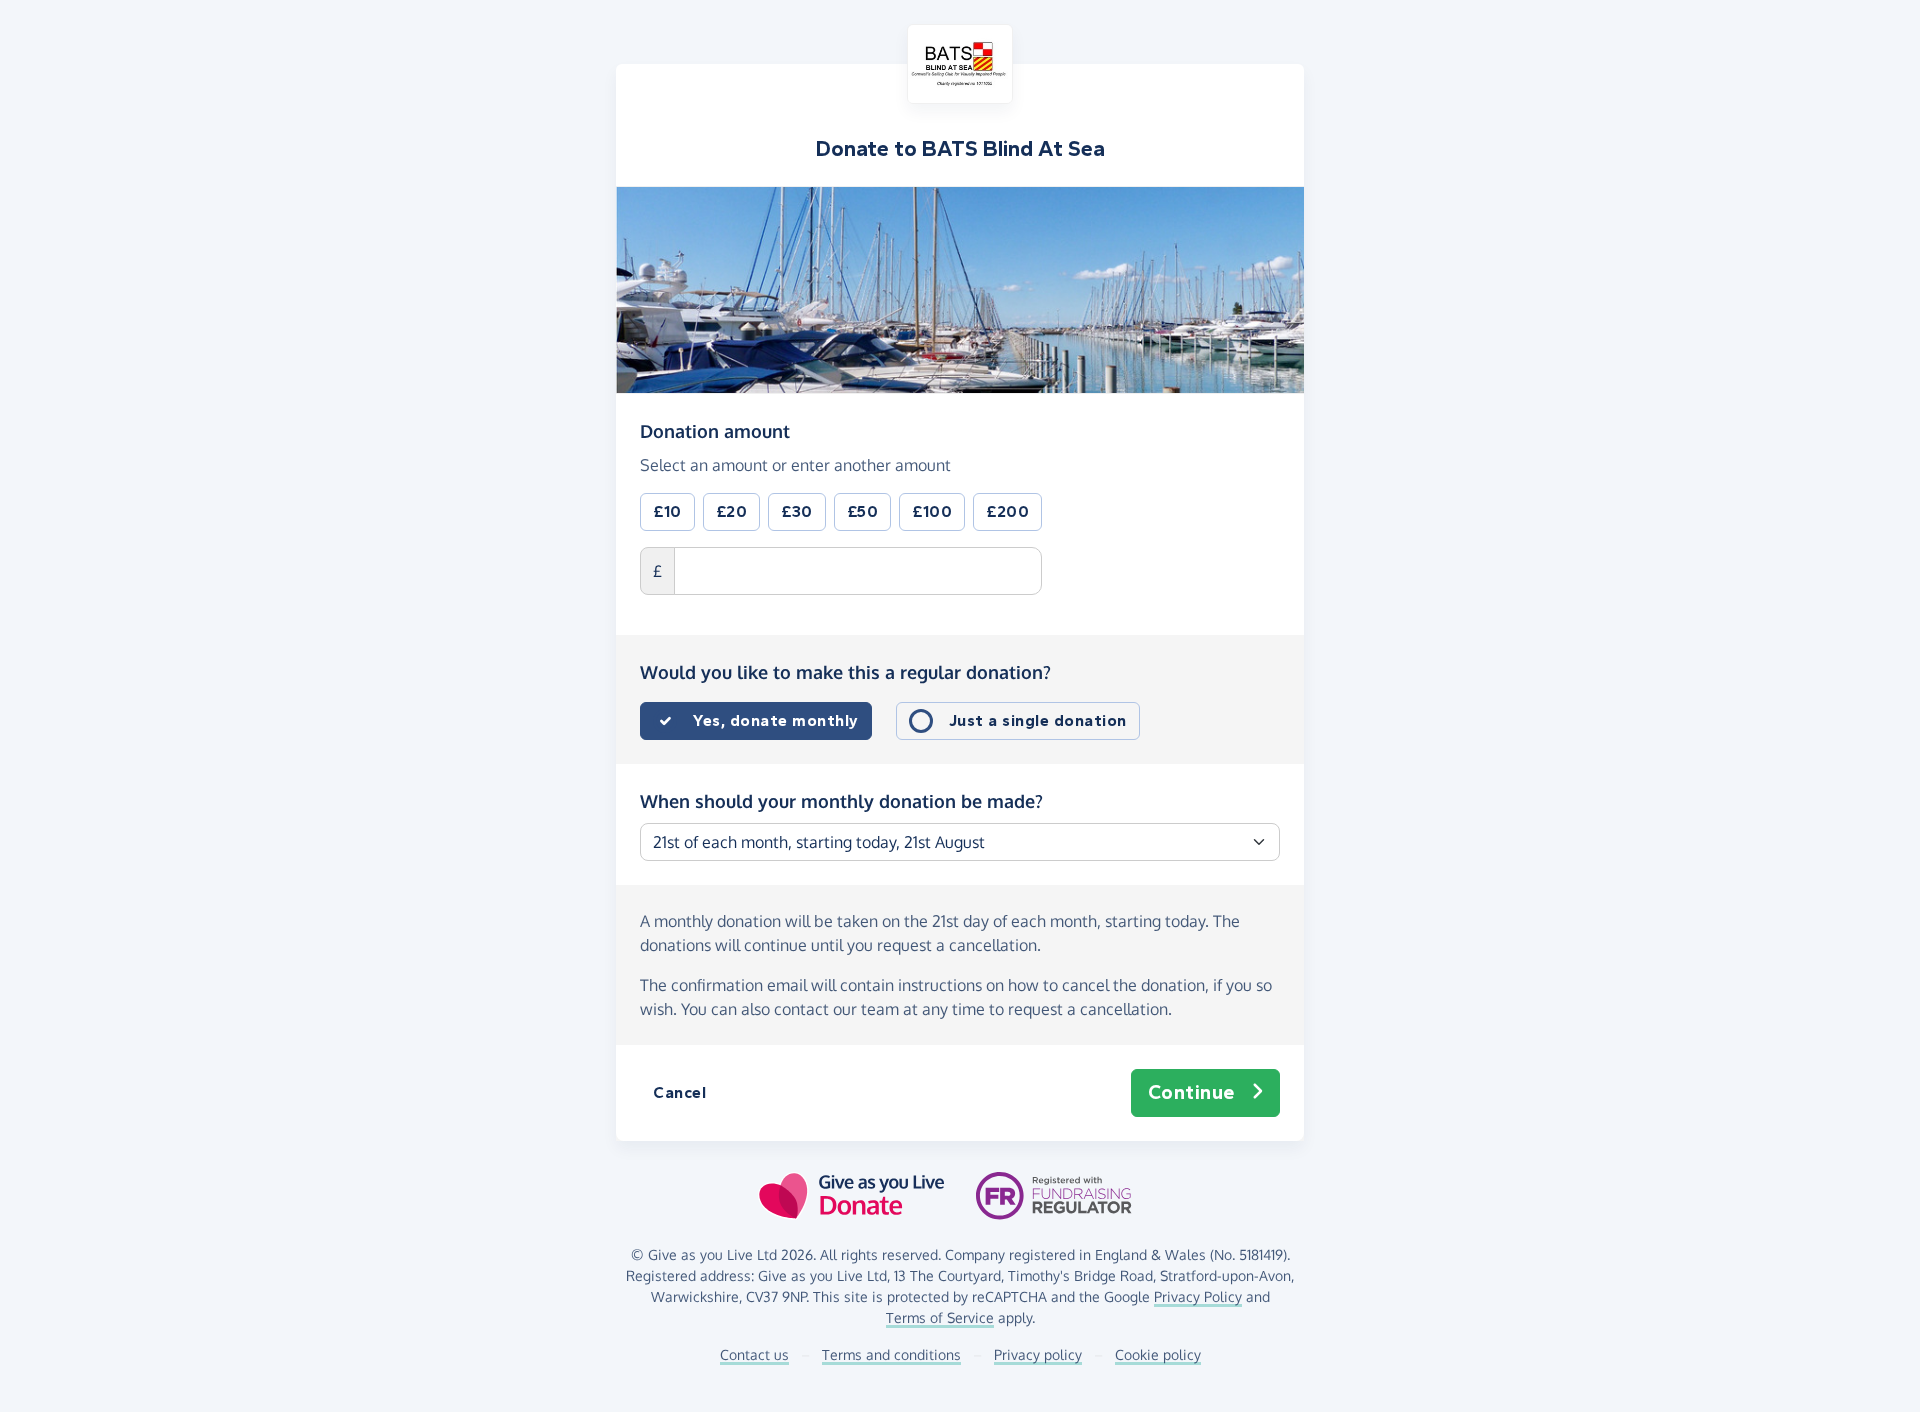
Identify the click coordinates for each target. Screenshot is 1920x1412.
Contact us (754, 1354)
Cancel (679, 1092)
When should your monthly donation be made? (841, 801)
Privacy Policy (1198, 1296)
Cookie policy (1158, 1354)
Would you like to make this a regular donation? (845, 672)
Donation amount (715, 430)
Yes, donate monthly (776, 720)
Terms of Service (940, 1317)
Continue (1191, 1092)
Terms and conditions (891, 1354)
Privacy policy (1038, 1354)
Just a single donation (1038, 720)
